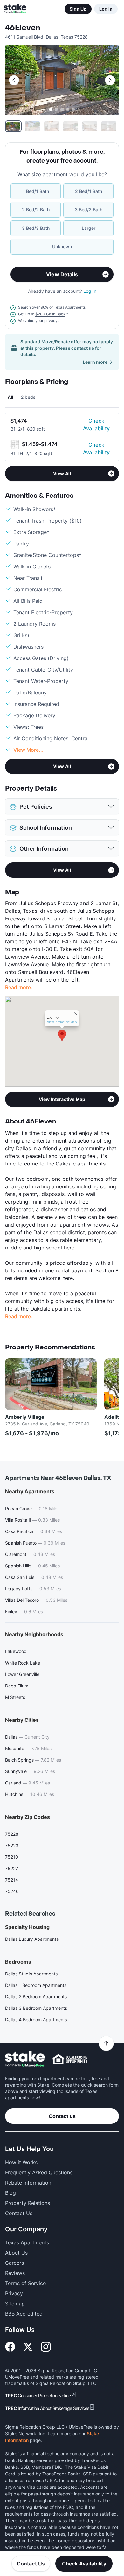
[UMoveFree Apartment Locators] (25, 2059)
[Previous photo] (14, 80)
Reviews (15, 2273)
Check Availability (96, 425)
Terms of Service (25, 2283)
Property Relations (28, 2203)
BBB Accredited (24, 2314)
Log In (106, 9)
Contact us (62, 2116)
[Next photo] (110, 80)
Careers (14, 2263)
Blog (10, 2193)
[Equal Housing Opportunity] (70, 2059)
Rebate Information (28, 2183)
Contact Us (31, 2564)
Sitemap (15, 2304)
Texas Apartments (27, 2242)
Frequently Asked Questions (39, 2172)
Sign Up (78, 9)
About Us (16, 2253)
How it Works (21, 2162)
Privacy (14, 2293)
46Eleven (23, 28)
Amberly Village (25, 1417)
